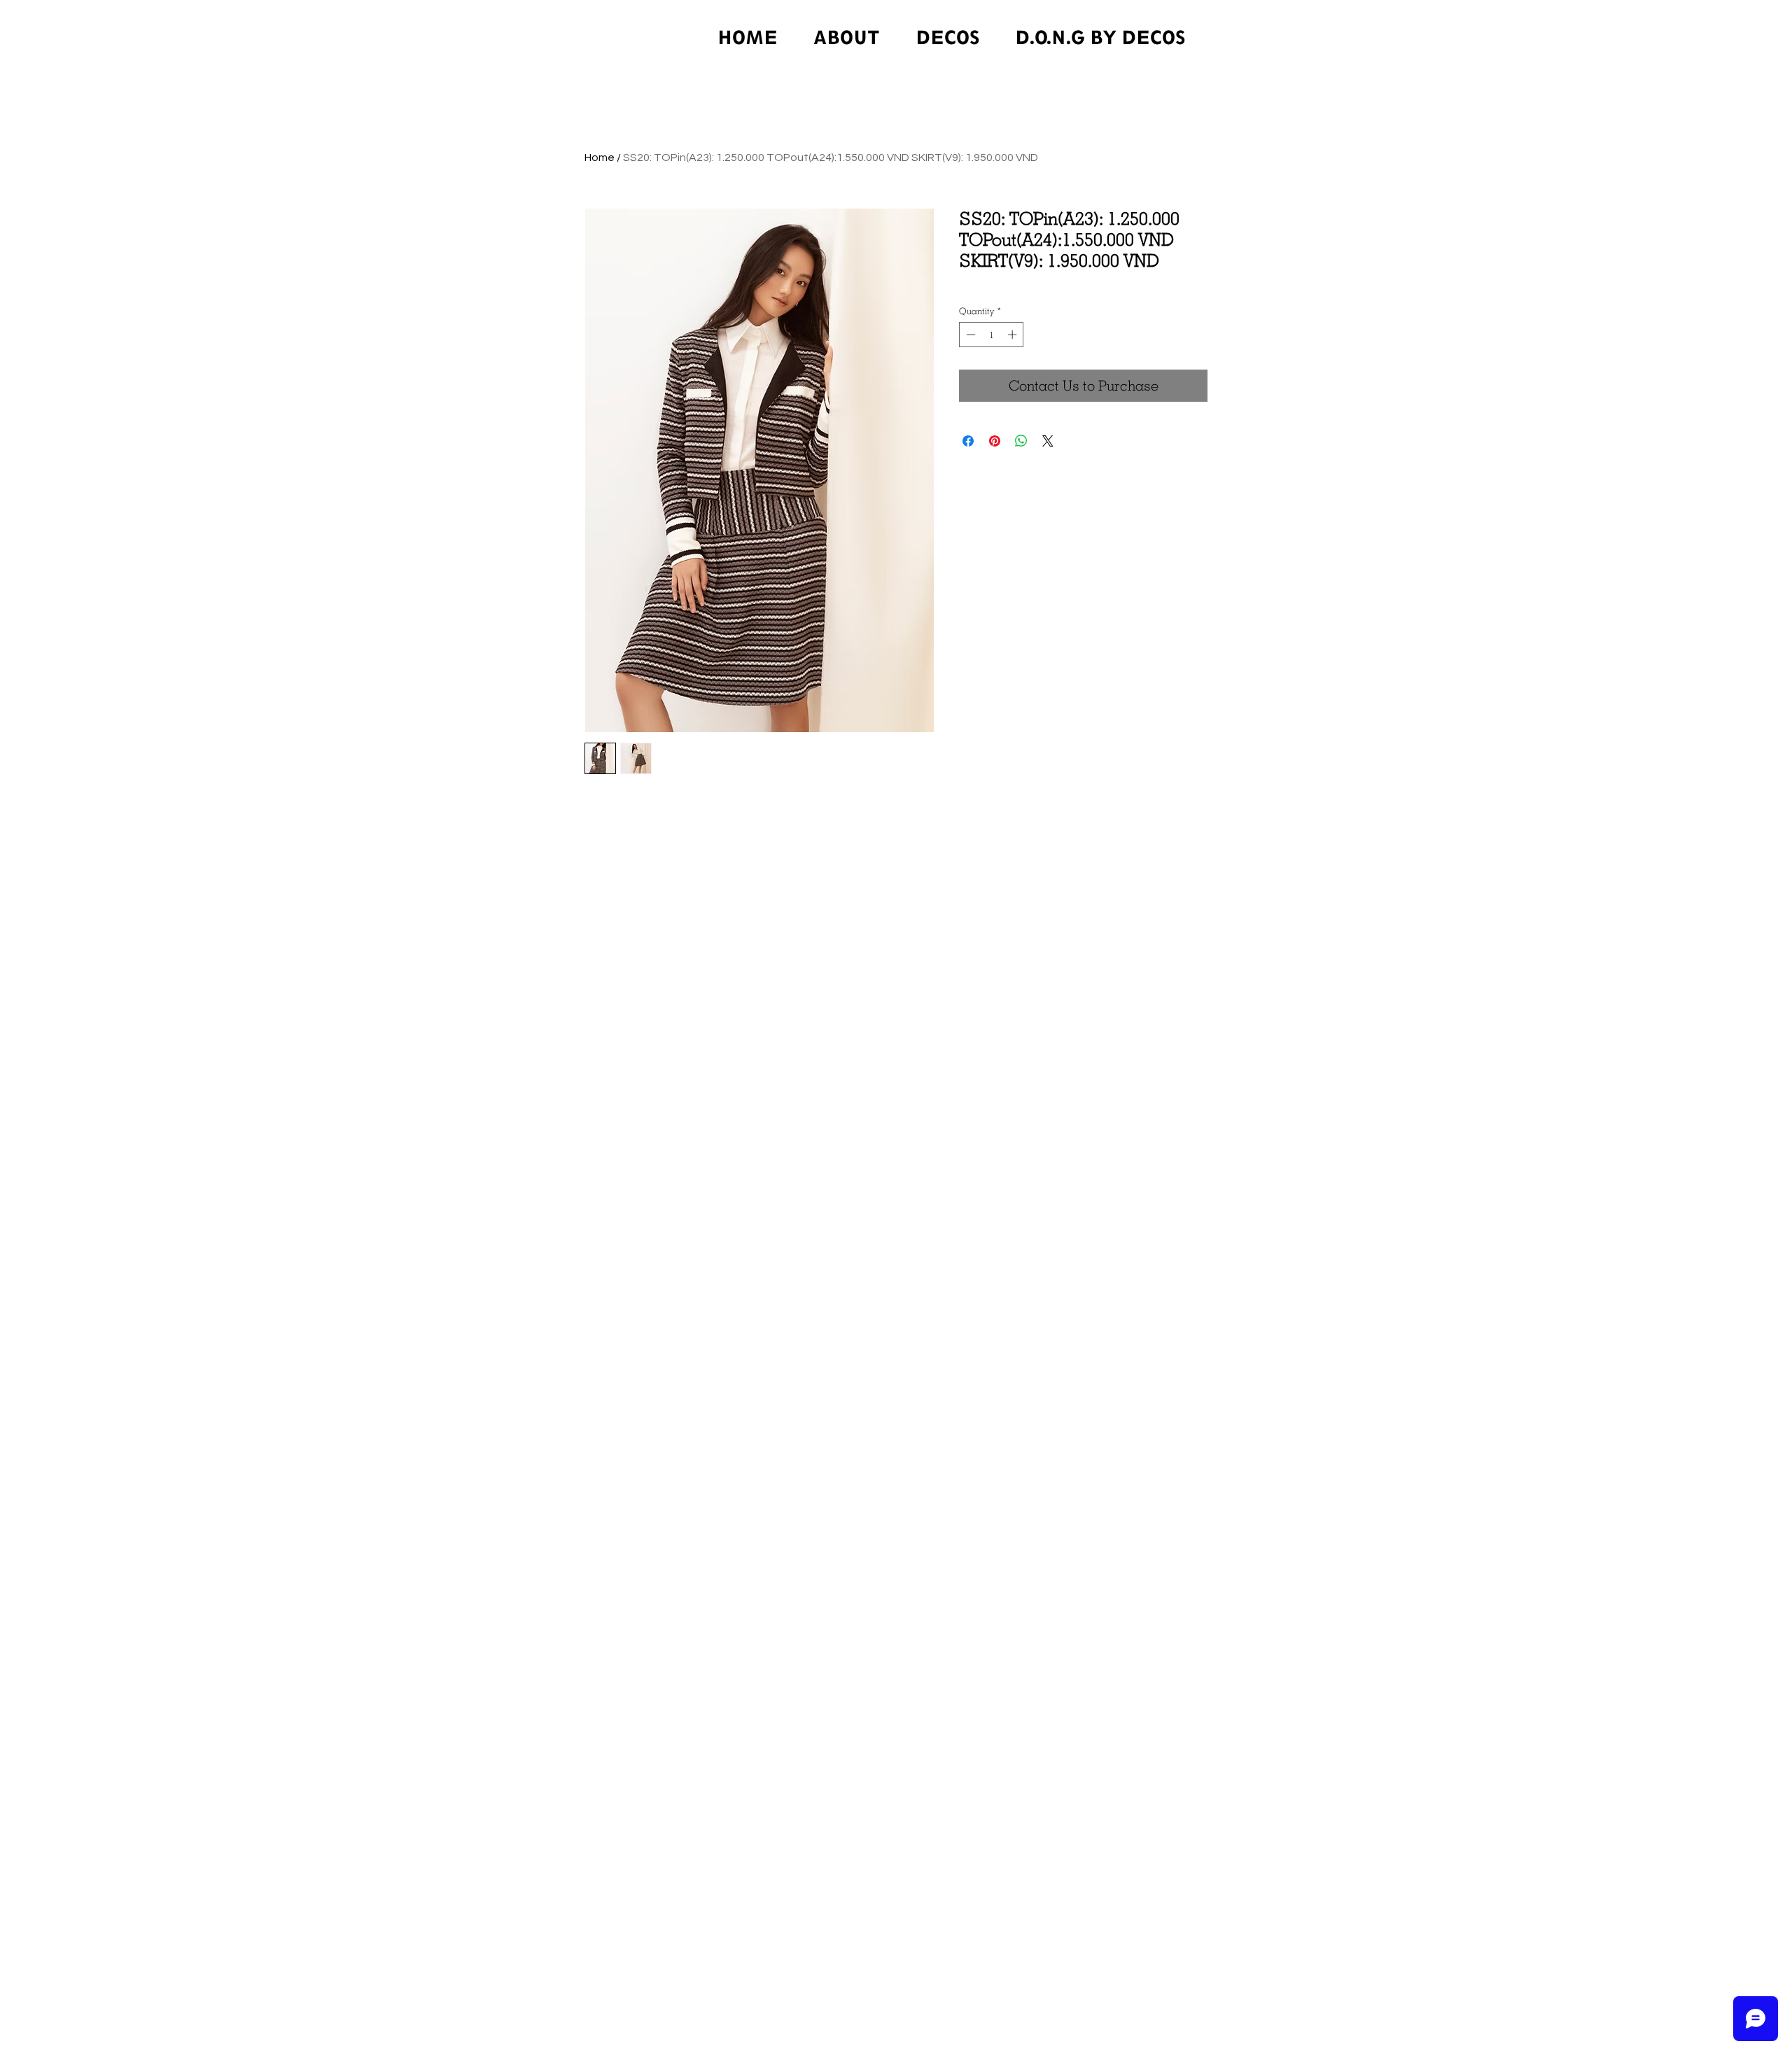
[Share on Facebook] (968, 441)
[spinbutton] (992, 335)
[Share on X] (1048, 441)
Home (600, 157)
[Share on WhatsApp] (1021, 441)
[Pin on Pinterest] (995, 441)
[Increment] (1014, 335)
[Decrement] (969, 335)
